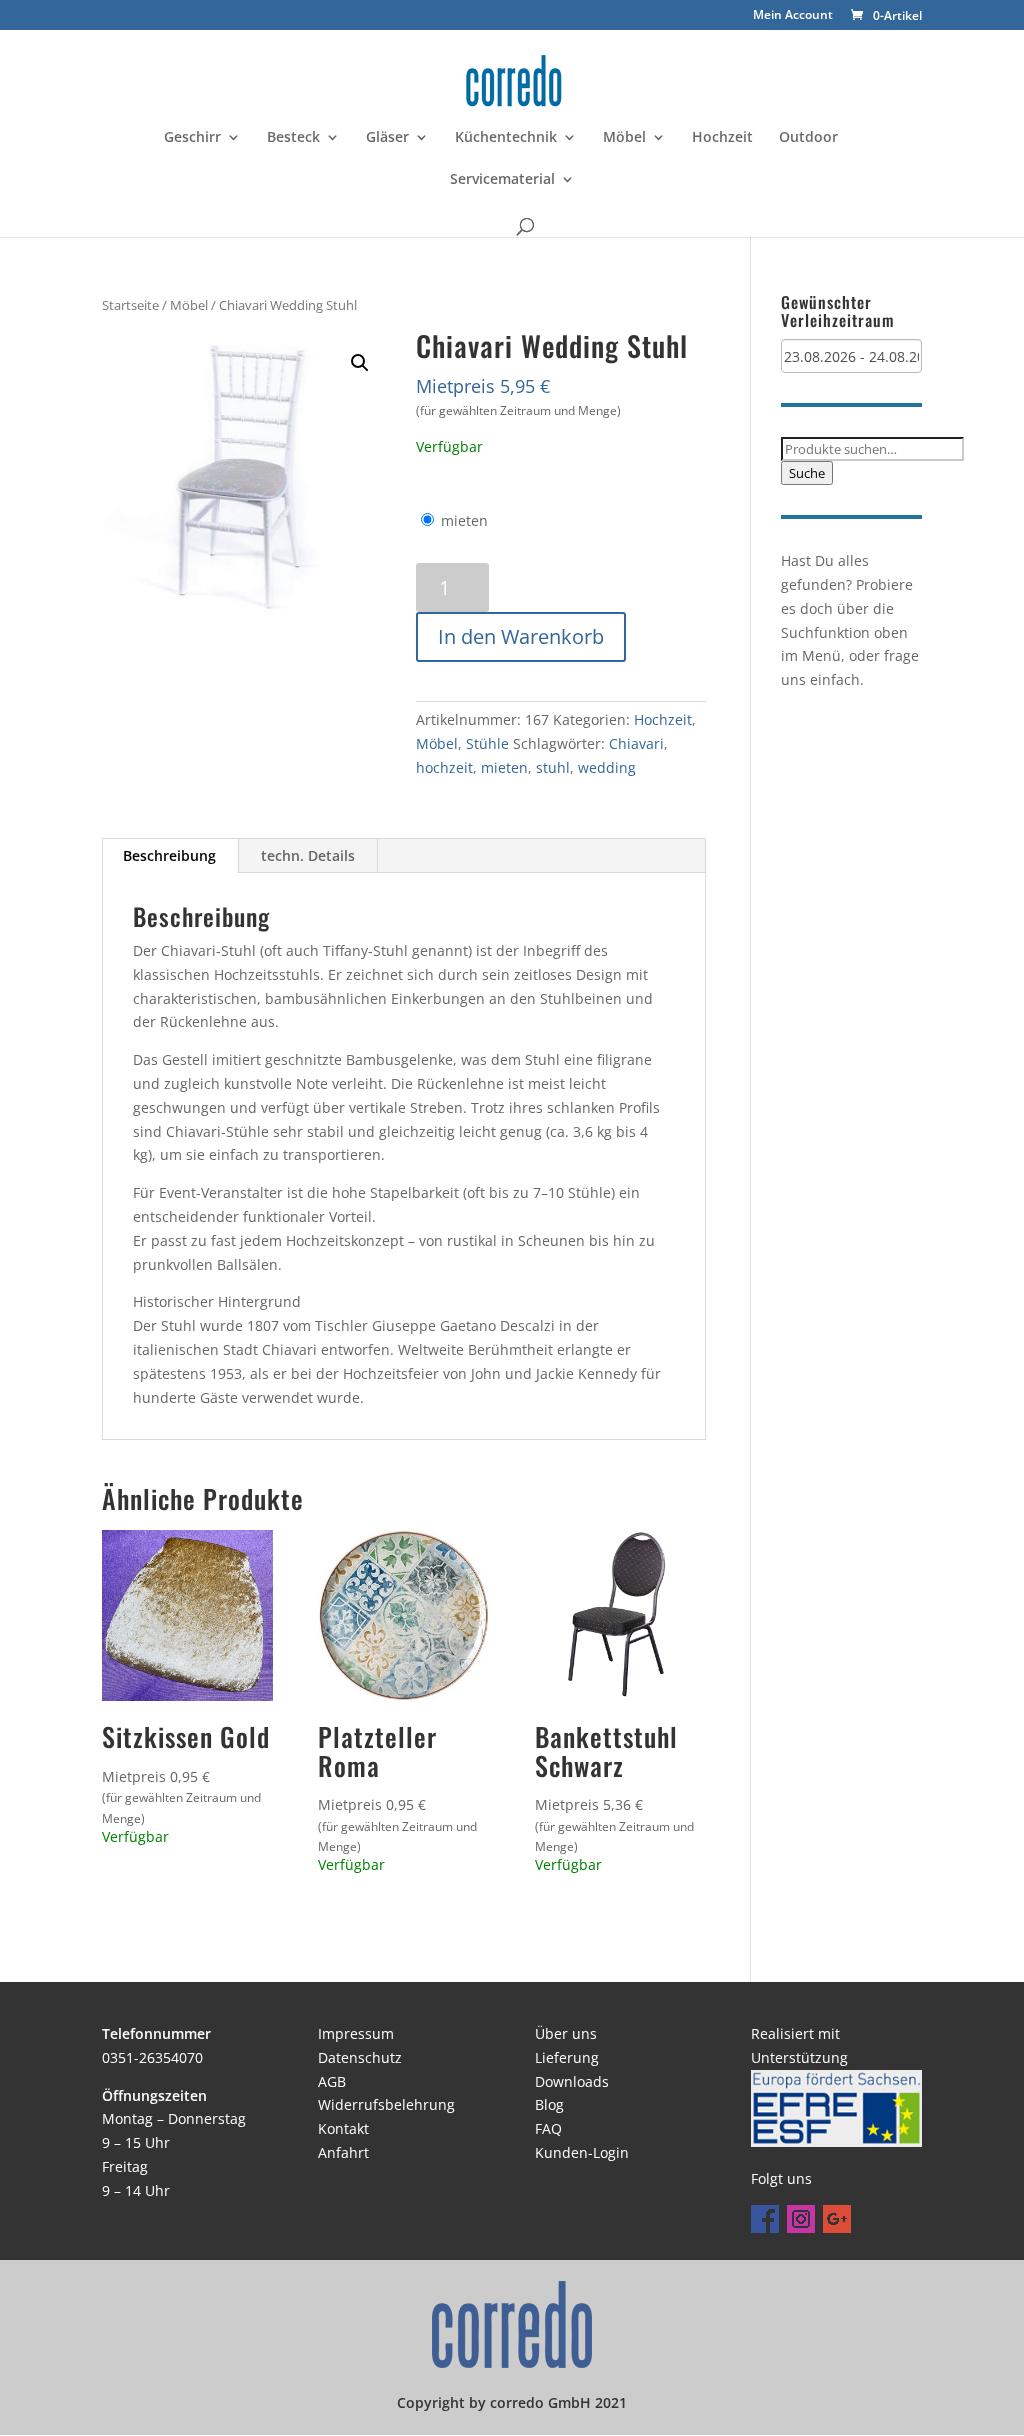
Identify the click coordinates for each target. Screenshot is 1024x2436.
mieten (464, 520)
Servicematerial (502, 180)
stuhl (553, 767)
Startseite (130, 305)
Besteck (293, 138)
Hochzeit (722, 138)
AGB (332, 2081)
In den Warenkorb (521, 636)
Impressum (356, 2033)
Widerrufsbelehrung (386, 2104)
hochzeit (444, 767)
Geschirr (192, 138)
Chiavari (636, 743)
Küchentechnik (506, 138)
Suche (807, 473)
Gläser (387, 138)
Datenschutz (360, 2057)
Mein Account (793, 16)
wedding (607, 767)
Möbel (624, 138)
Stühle (487, 743)
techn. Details (308, 855)
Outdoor (808, 138)
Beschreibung (169, 855)
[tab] (170, 856)
